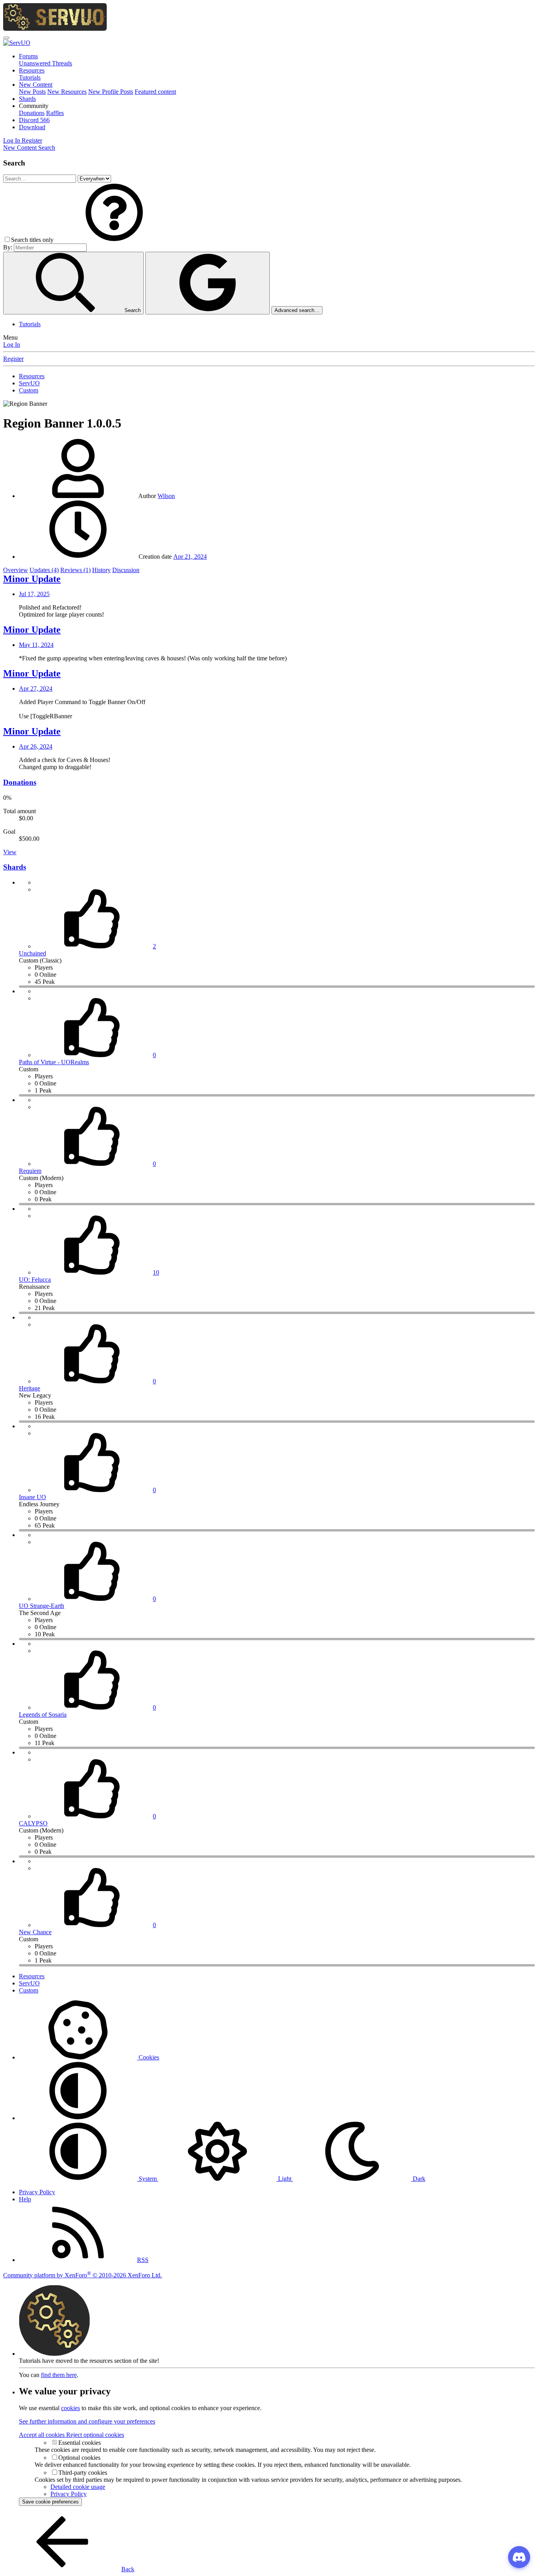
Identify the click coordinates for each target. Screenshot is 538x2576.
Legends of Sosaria (43, 1715)
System (148, 2179)
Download (32, 127)
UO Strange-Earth (42, 1606)
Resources (32, 70)
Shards (27, 99)
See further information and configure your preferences (87, 2421)
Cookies (148, 2057)
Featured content (155, 92)
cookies (70, 2408)
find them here (59, 2375)
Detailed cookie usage (78, 2487)
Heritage (30, 1388)
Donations (32, 113)
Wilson (166, 496)
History (101, 570)
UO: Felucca (35, 1280)
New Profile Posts (111, 92)
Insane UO (32, 1497)
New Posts (32, 92)
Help (25, 2199)
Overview (16, 570)
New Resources (67, 92)
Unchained (32, 953)
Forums (28, 56)
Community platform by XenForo (83, 2275)
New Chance (35, 1932)
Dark (418, 2179)
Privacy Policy (37, 2192)
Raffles (55, 113)
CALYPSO (33, 1823)
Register (13, 359)
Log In (12, 345)
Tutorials (30, 77)
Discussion (126, 570)
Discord (34, 120)
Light (285, 2179)
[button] (34, 106)
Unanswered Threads (45, 63)
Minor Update (32, 579)
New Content (36, 85)
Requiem (30, 1171)
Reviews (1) (75, 570)
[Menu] (6, 38)
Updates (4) (44, 570)
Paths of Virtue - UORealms (54, 1062)
